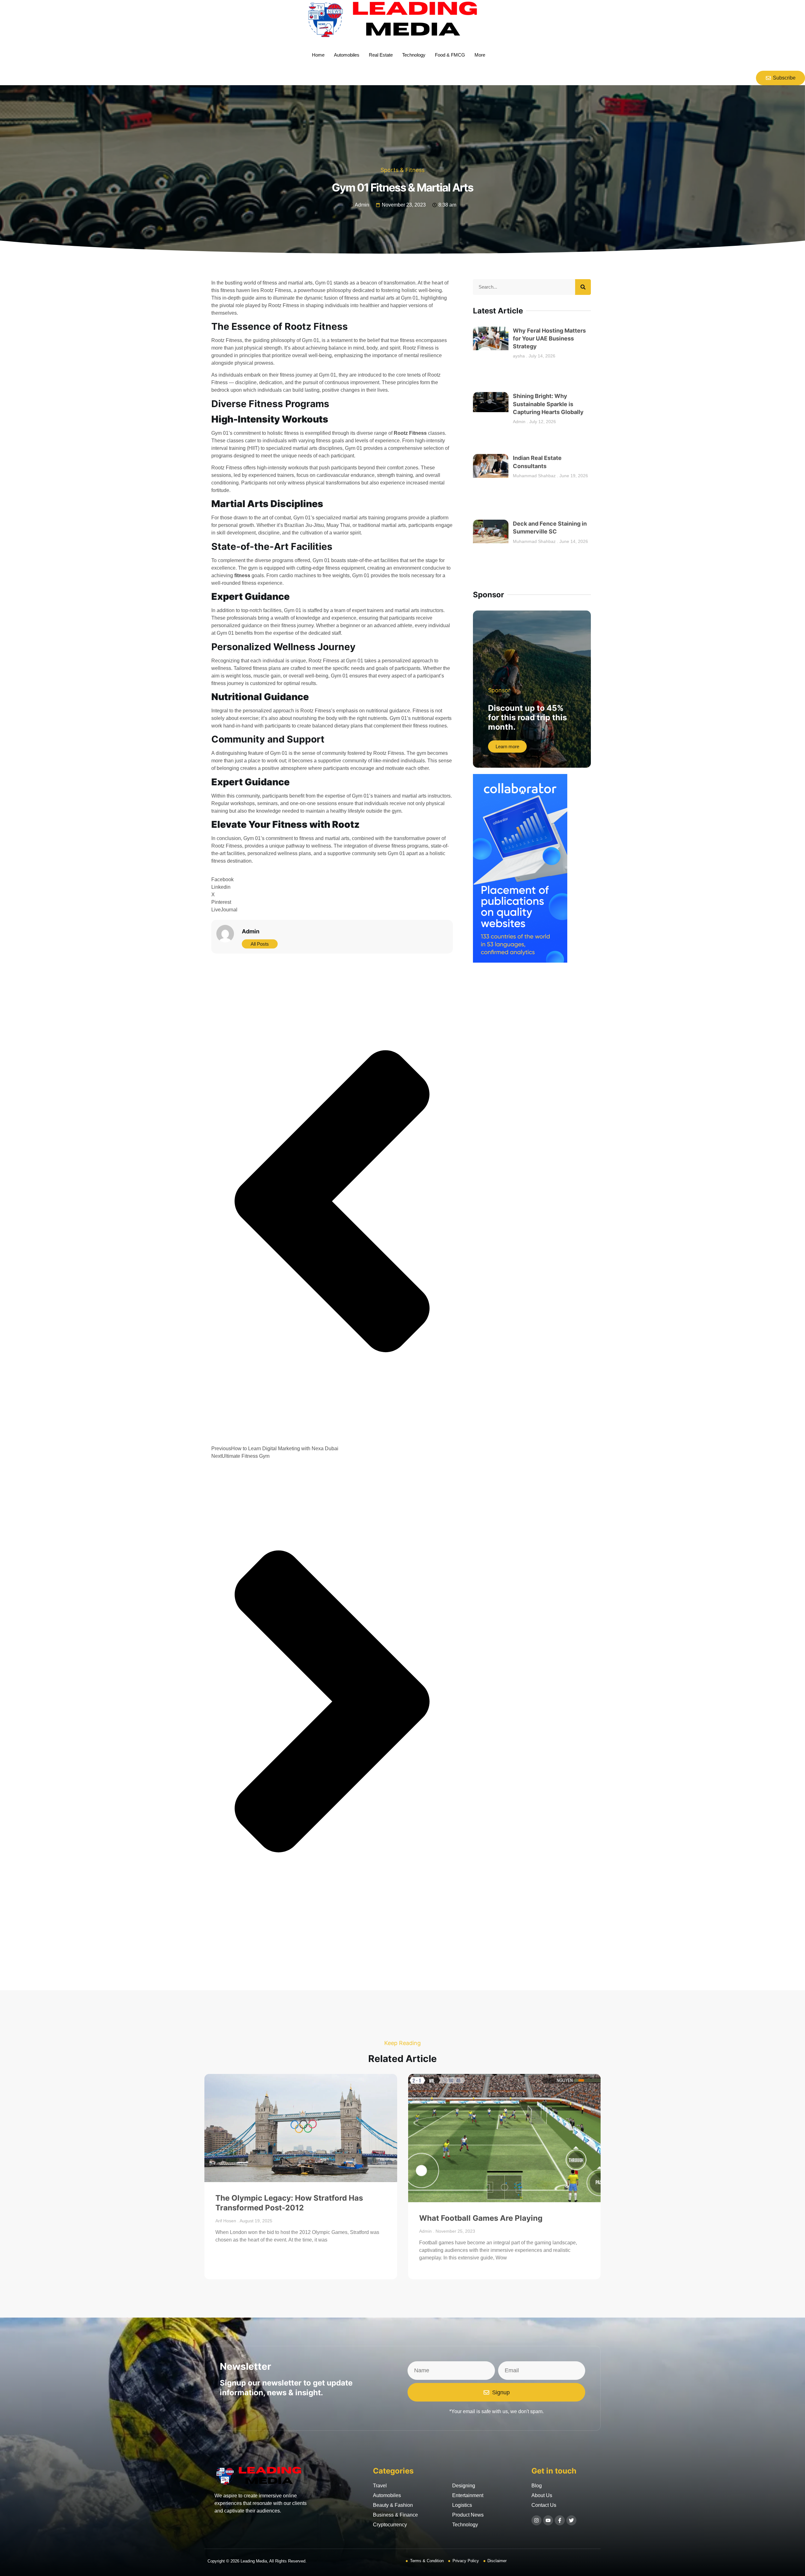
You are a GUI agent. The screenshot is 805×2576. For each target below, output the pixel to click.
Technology (414, 55)
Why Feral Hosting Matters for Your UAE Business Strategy (549, 338)
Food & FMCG (450, 55)
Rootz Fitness (411, 433)
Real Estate (381, 55)
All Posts (260, 944)
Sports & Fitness (402, 170)
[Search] (583, 287)
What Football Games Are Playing (481, 2218)
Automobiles (347, 55)
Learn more (507, 746)
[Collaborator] (520, 961)
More (480, 55)
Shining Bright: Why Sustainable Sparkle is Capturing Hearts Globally (548, 404)
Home (318, 55)
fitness (242, 575)
